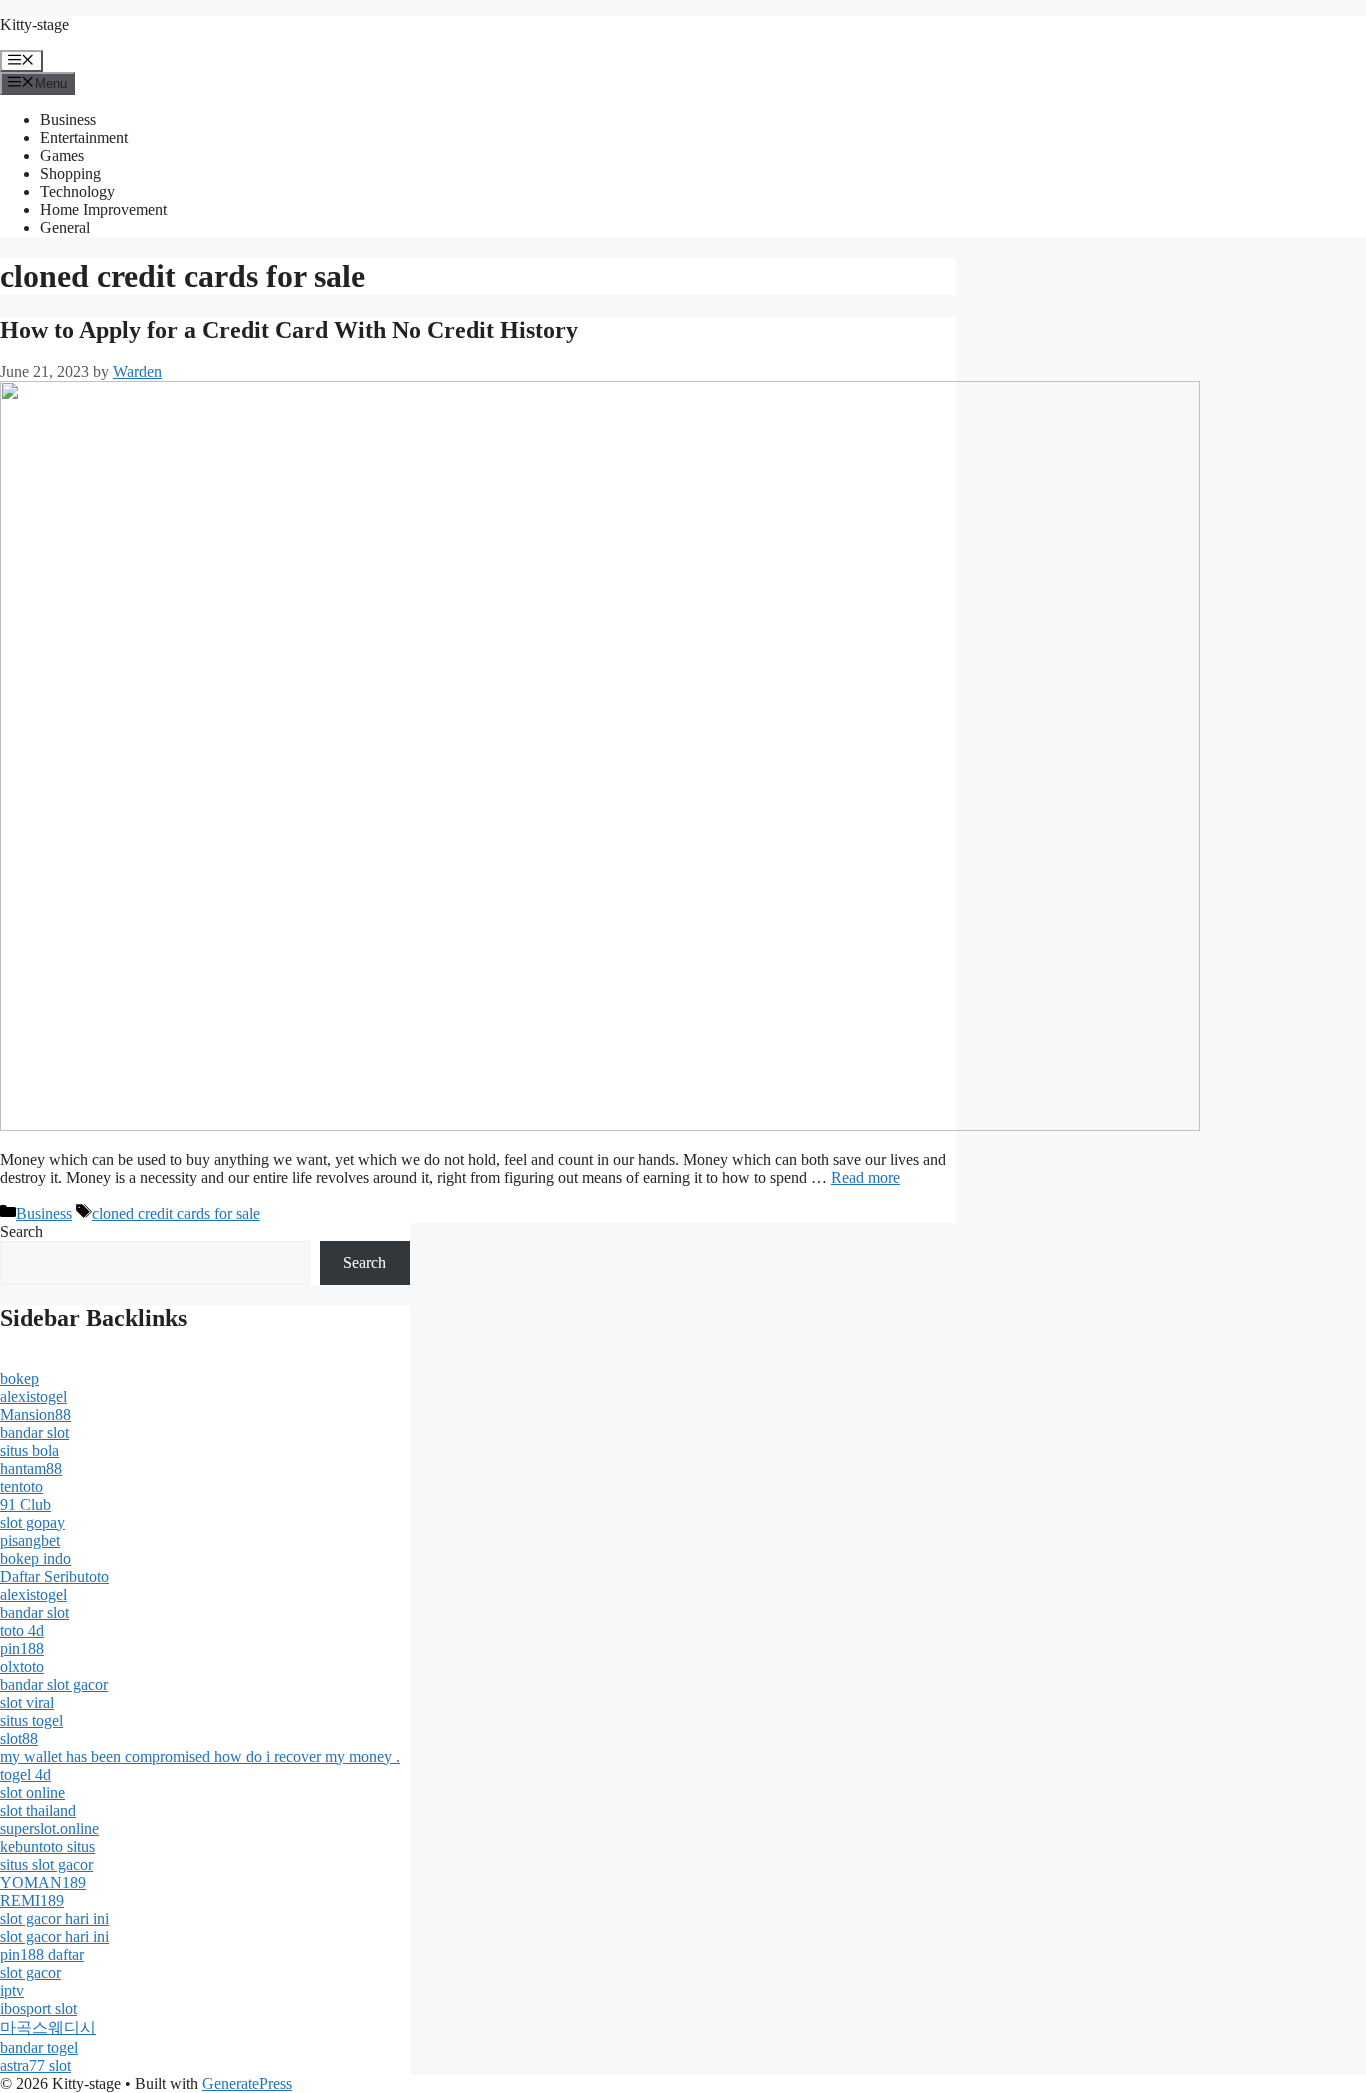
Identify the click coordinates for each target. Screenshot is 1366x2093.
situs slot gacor (46, 1864)
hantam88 (31, 1468)
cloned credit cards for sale (176, 1213)
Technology (77, 191)
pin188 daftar (42, 1954)
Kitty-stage (34, 24)
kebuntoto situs (47, 1846)
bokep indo (35, 1558)
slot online (32, 1792)
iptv (12, 1990)
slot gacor (30, 1972)
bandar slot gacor (54, 1684)
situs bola (29, 1450)
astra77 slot (35, 2065)
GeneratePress (247, 2083)
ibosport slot (38, 2008)
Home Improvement (103, 209)
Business (68, 119)
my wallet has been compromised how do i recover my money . (200, 1756)
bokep (19, 1378)
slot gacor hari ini (54, 1918)
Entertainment (84, 137)
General (65, 227)
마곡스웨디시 (48, 2027)
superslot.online (49, 1828)
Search (21, 1231)
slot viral (27, 1702)
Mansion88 (35, 1414)
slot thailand (38, 1810)
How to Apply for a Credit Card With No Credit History (289, 330)
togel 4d (25, 1774)
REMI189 (32, 1900)
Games (62, 155)
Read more (865, 1177)
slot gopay (32, 1522)
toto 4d (22, 1630)
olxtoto (22, 1666)
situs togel (31, 1720)
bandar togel (39, 2047)
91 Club (25, 1504)
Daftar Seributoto (54, 1576)
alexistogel (33, 1396)
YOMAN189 (43, 1882)
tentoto (21, 1486)
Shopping (70, 173)
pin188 (22, 1648)
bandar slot (34, 1432)
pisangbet (30, 1540)
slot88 (19, 1738)
